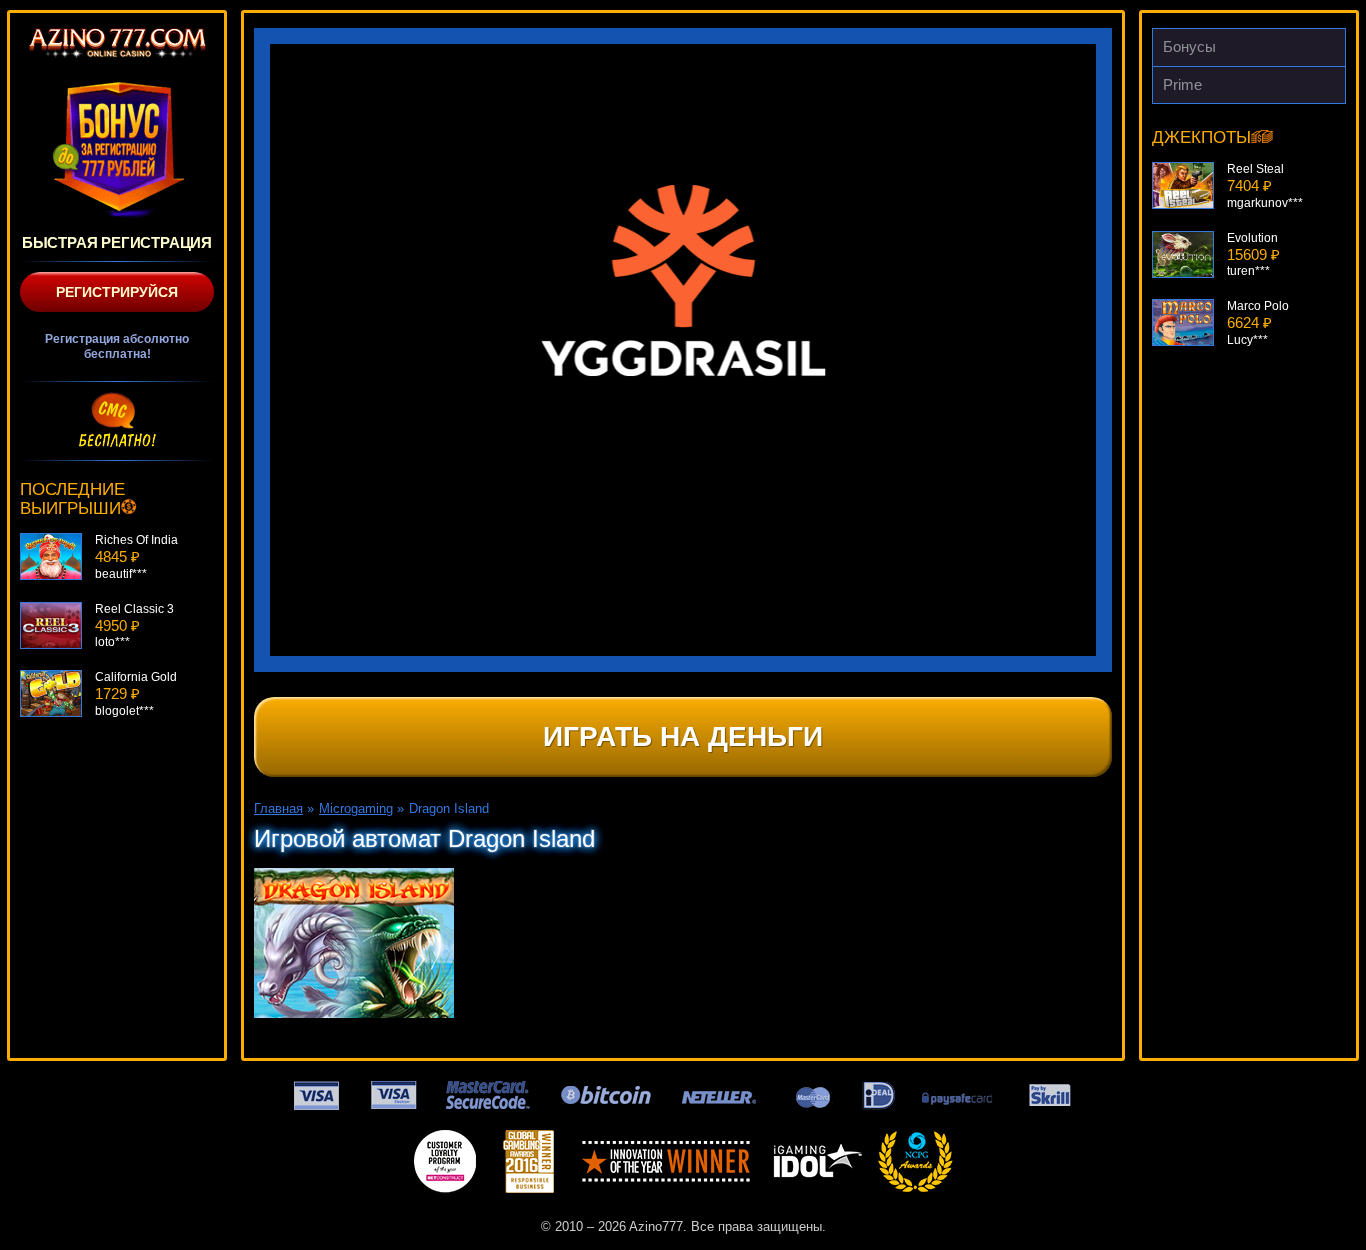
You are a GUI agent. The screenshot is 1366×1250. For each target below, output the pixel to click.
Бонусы (1189, 46)
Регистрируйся (117, 292)
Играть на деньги (683, 736)
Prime (1182, 84)
